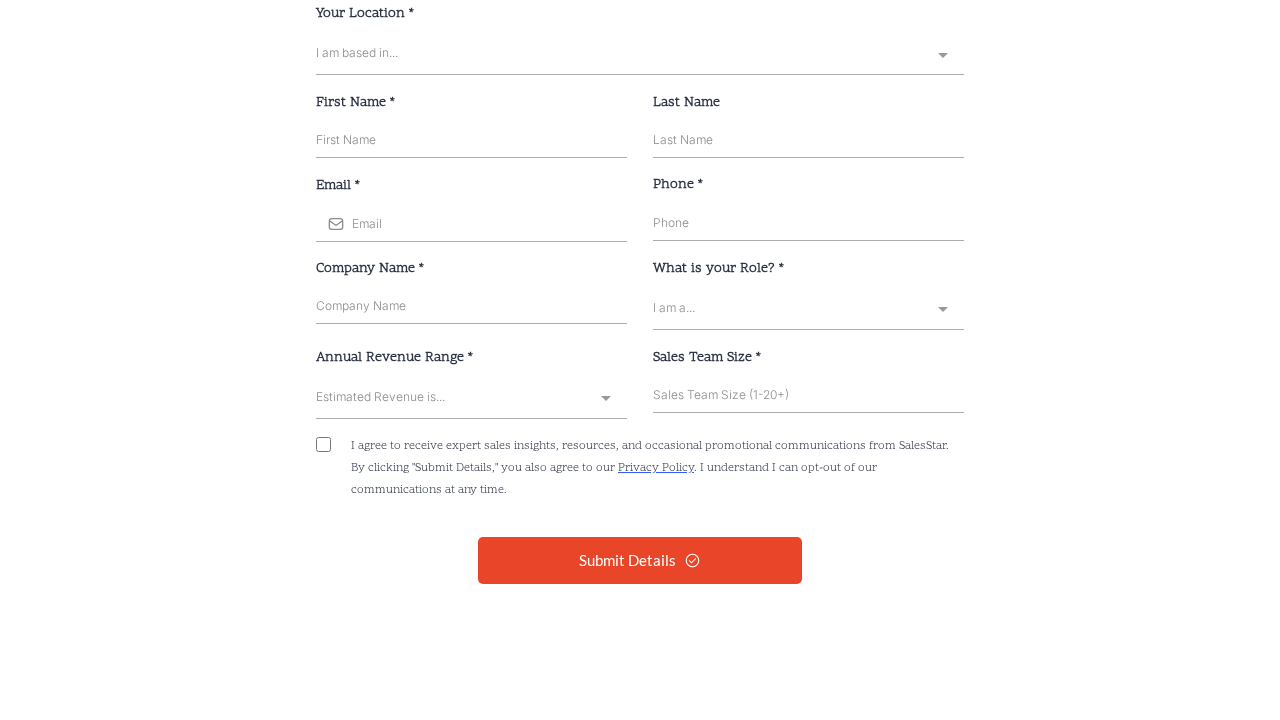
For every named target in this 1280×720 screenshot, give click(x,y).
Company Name (370, 268)
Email (338, 185)
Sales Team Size (707, 357)
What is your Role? (718, 268)
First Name (355, 102)
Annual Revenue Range (394, 357)
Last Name (686, 102)
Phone (678, 184)
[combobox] (640, 54)
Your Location (365, 13)
